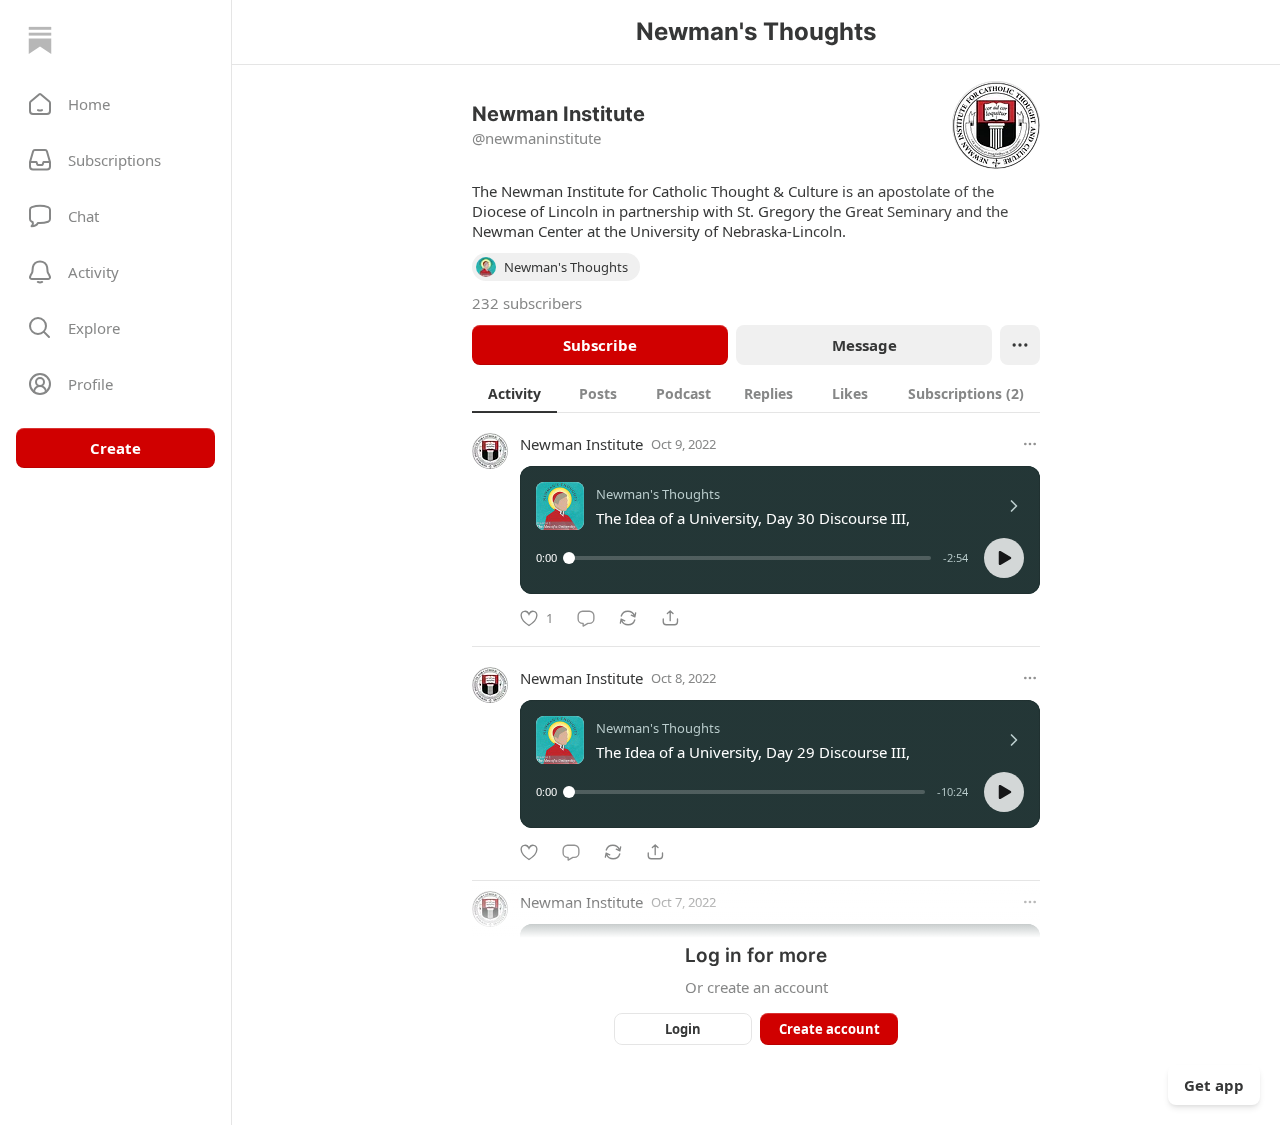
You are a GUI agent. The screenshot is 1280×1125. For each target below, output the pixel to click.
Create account (829, 1029)
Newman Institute (581, 444)
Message (864, 345)
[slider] (750, 558)
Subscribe (600, 345)
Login (683, 1029)
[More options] (1030, 444)
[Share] (670, 618)
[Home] (40, 40)
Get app (1214, 1085)
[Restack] (628, 618)
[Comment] (586, 618)
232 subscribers (527, 303)
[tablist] (756, 393)
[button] (115, 104)
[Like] (529, 852)
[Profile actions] (1020, 345)
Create (115, 448)
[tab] (514, 393)
